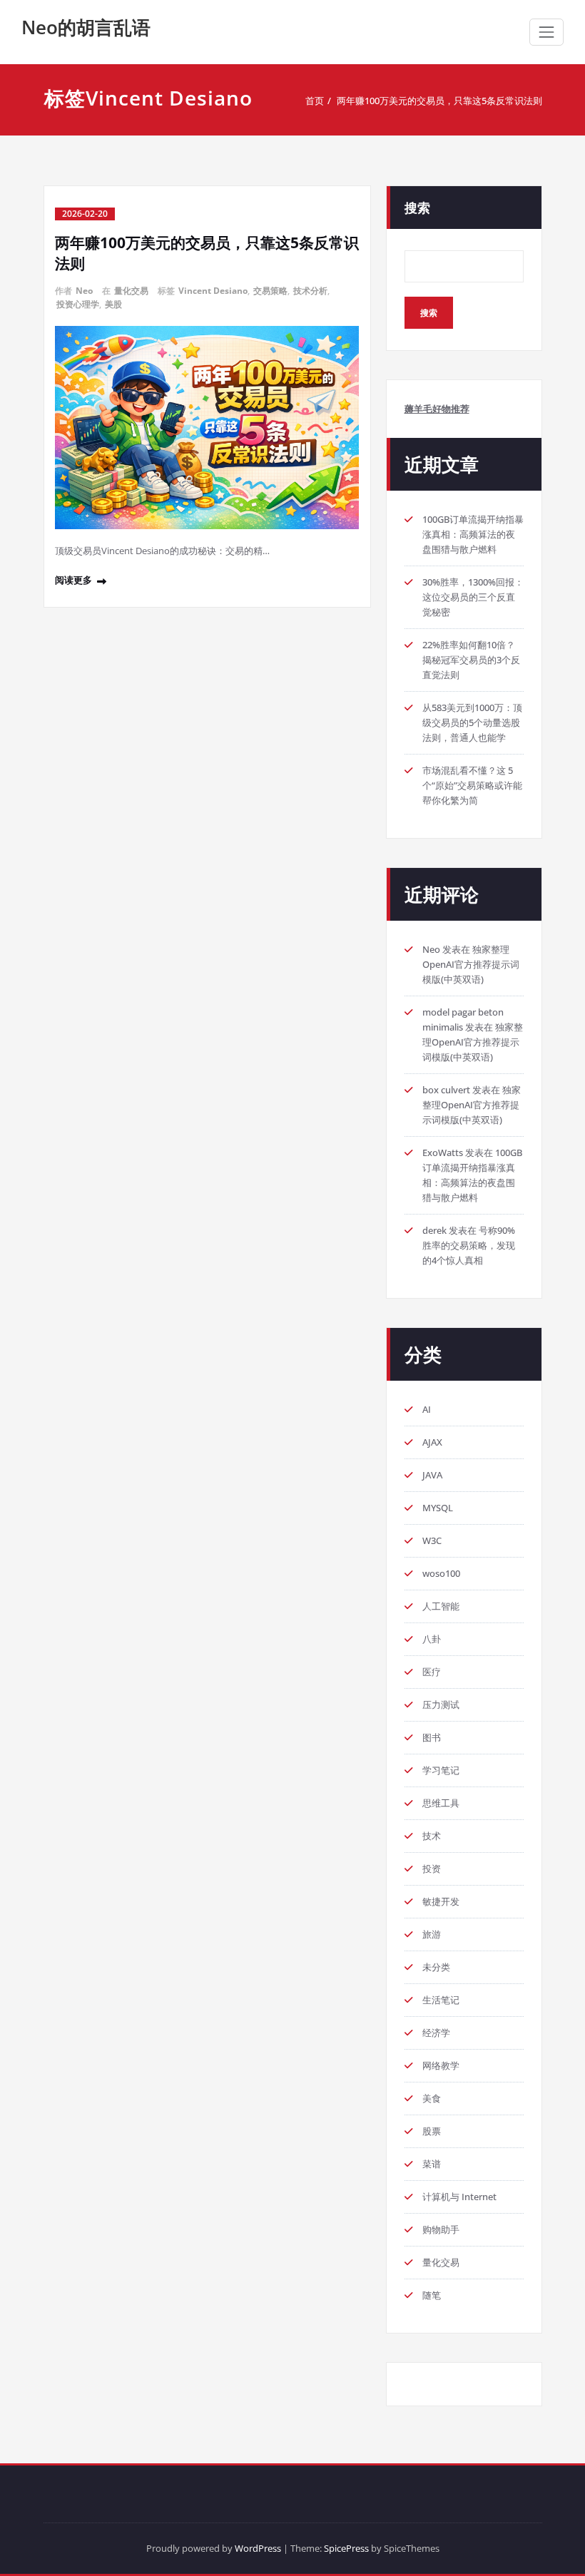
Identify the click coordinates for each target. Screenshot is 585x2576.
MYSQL (438, 1508)
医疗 (432, 1672)
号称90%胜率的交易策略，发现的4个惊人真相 (469, 1245)
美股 (113, 304)
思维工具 (441, 1803)
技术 (432, 1836)
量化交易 (131, 291)
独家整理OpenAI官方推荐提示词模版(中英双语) (471, 964)
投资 (432, 1869)
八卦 (432, 1639)
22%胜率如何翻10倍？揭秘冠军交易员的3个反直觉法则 (471, 660)
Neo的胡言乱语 (86, 27)
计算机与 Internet (459, 2197)
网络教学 (441, 2065)
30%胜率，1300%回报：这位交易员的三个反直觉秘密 (473, 597)
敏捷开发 (441, 1901)
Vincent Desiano (213, 291)
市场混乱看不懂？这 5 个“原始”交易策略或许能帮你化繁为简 (472, 785)
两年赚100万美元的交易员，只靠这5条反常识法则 (439, 101)
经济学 (436, 2033)
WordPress (258, 2548)
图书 (432, 1737)
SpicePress (346, 2548)
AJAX (432, 1442)
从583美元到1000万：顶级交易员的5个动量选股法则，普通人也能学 (472, 722)
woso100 (441, 1573)
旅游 (432, 1934)
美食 (432, 2098)
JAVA (432, 1475)
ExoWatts (443, 1152)
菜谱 (432, 2164)
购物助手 (441, 2229)
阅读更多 (73, 580)
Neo (84, 291)
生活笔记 (441, 2000)
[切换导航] (546, 32)
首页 (315, 101)
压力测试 (441, 1704)
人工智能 (441, 1606)
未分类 (436, 1967)
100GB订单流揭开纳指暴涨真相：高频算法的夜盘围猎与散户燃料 (473, 534)
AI (427, 1409)
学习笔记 (441, 1770)
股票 (432, 2131)
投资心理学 (78, 304)
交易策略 (270, 291)
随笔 (432, 2295)
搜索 (417, 208)
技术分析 (310, 291)
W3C (432, 1540)
